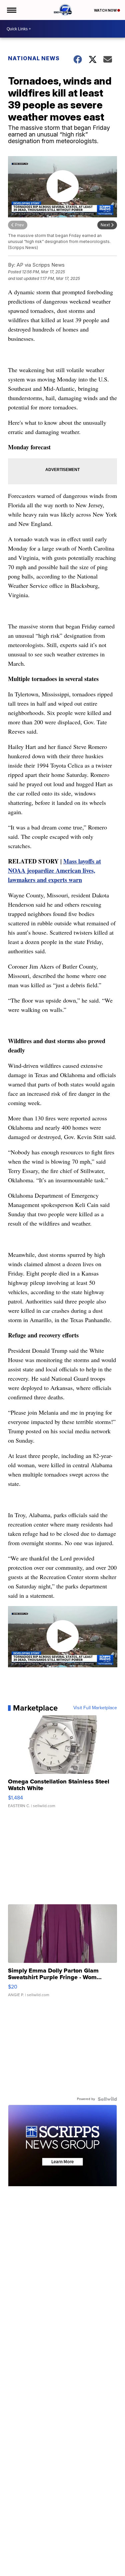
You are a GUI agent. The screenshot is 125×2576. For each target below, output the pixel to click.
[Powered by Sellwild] (107, 2099)
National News (34, 58)
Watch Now (106, 10)
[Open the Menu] (11, 10)
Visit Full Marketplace (95, 1708)
